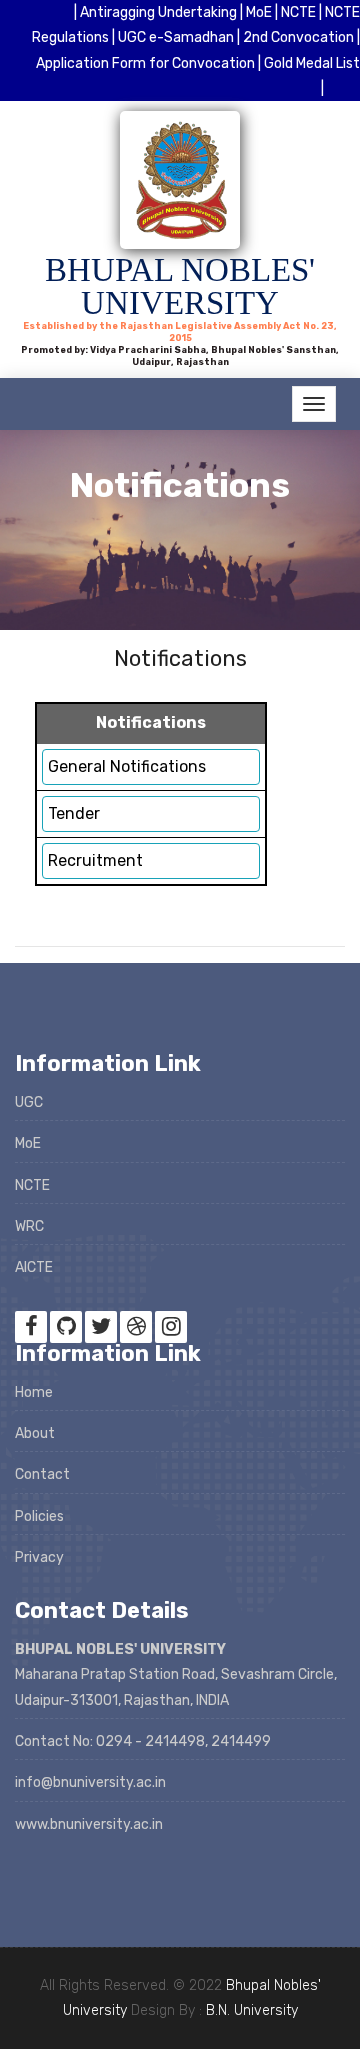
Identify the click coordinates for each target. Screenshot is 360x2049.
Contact (42, 1474)
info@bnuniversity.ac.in (90, 1782)
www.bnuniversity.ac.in (89, 1824)
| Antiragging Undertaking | (160, 12)
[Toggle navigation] (314, 404)
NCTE (32, 1185)
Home (34, 1392)
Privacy (39, 1557)
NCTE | (303, 12)
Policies (39, 1516)
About (35, 1433)
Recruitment (95, 860)
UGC (29, 1102)
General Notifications (127, 766)
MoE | (263, 12)
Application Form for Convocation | (148, 63)
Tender (74, 813)
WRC (29, 1226)
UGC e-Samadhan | (180, 37)
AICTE (34, 1267)
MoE (28, 1143)
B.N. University (252, 2010)
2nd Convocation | (301, 37)
